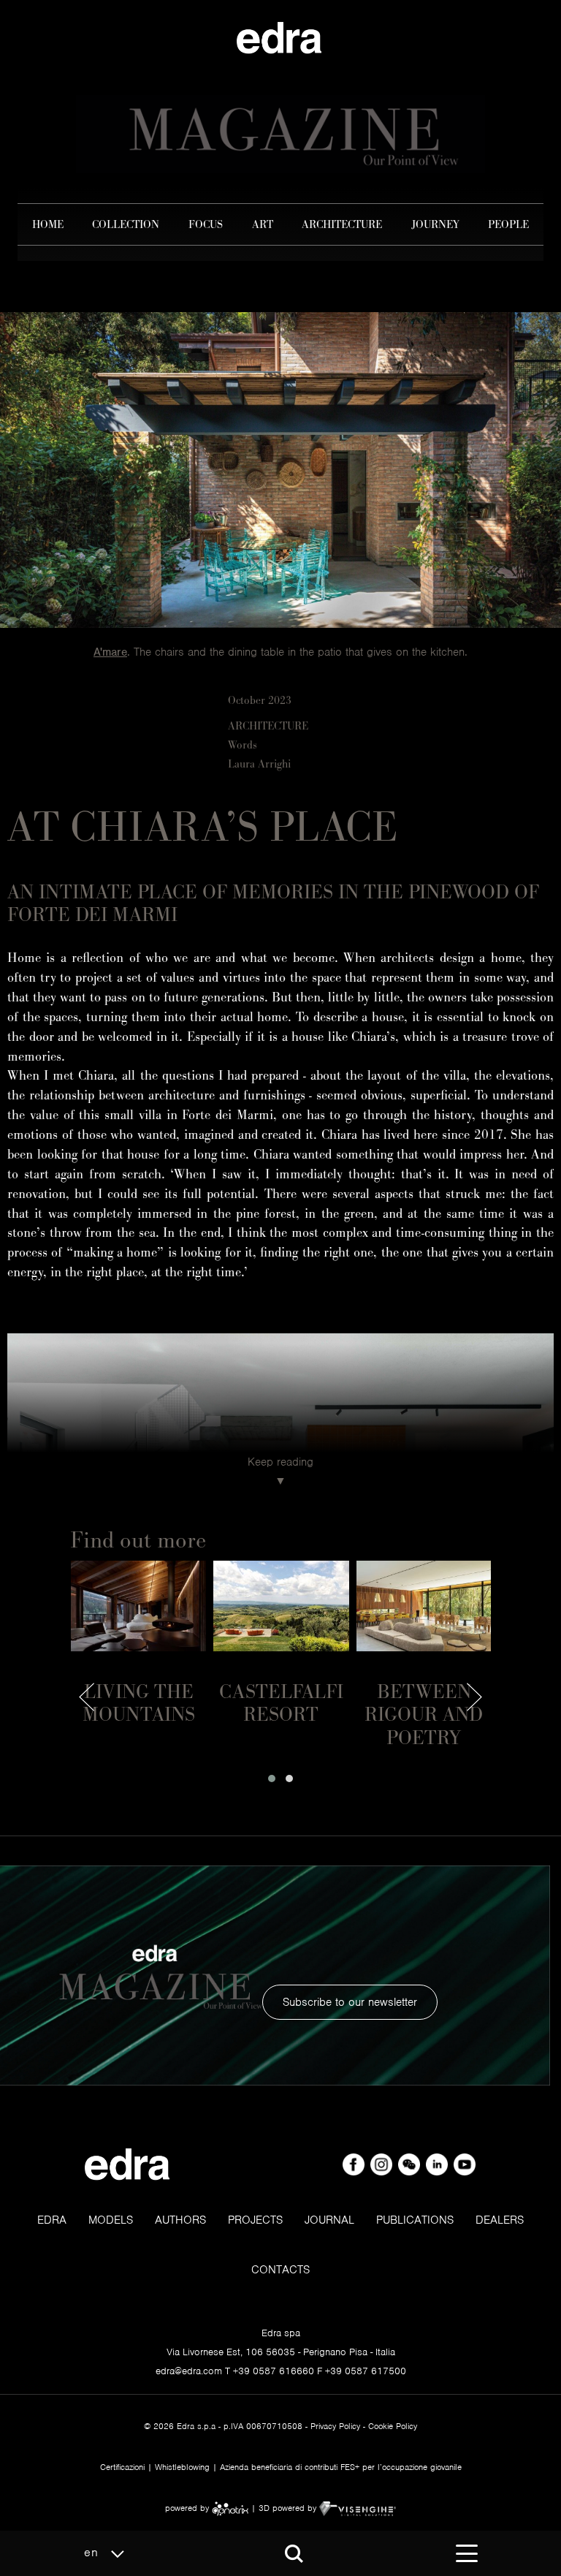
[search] (294, 2554)
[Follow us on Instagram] (383, 2164)
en (93, 2552)
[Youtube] (465, 2164)
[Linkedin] (438, 2164)
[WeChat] (411, 2164)
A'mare (110, 652)
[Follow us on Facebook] (355, 2164)
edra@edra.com (189, 2371)
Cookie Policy (393, 2426)
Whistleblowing (182, 2467)
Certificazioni (122, 2467)
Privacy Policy (335, 2426)
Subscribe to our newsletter (350, 2002)
